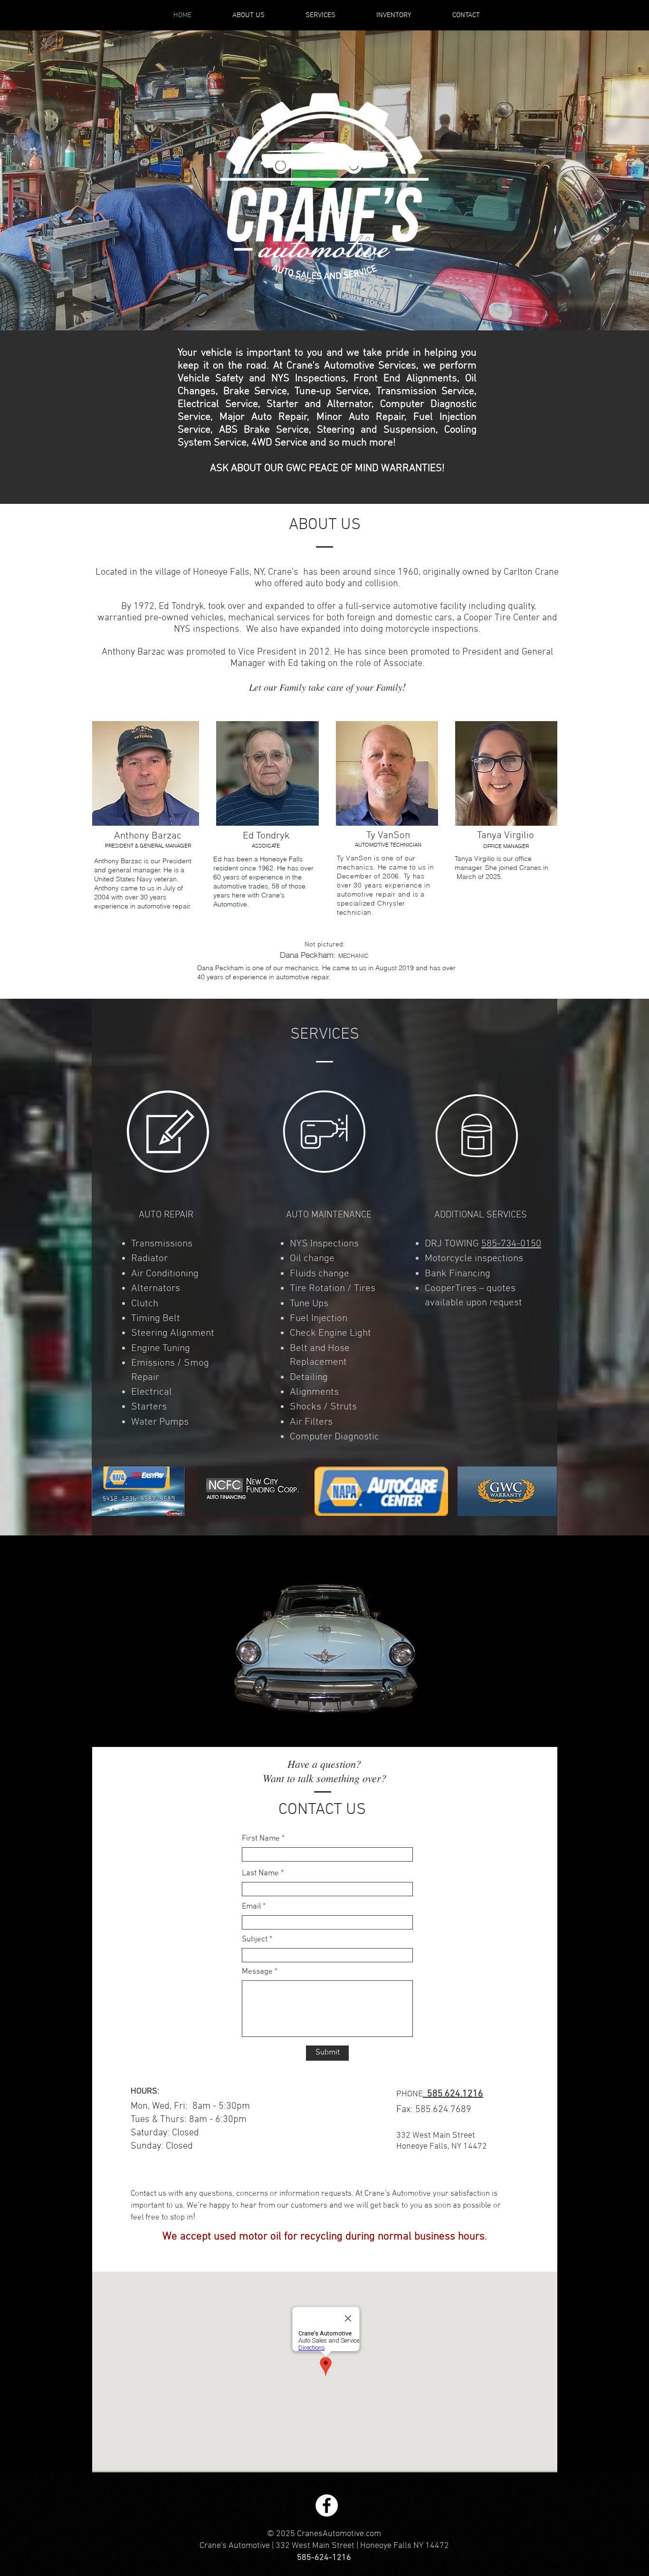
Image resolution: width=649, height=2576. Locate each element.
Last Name (260, 1874)
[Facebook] (327, 2505)
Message (257, 1972)
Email (251, 1907)
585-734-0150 (511, 1244)
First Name (261, 1839)
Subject (255, 1940)
